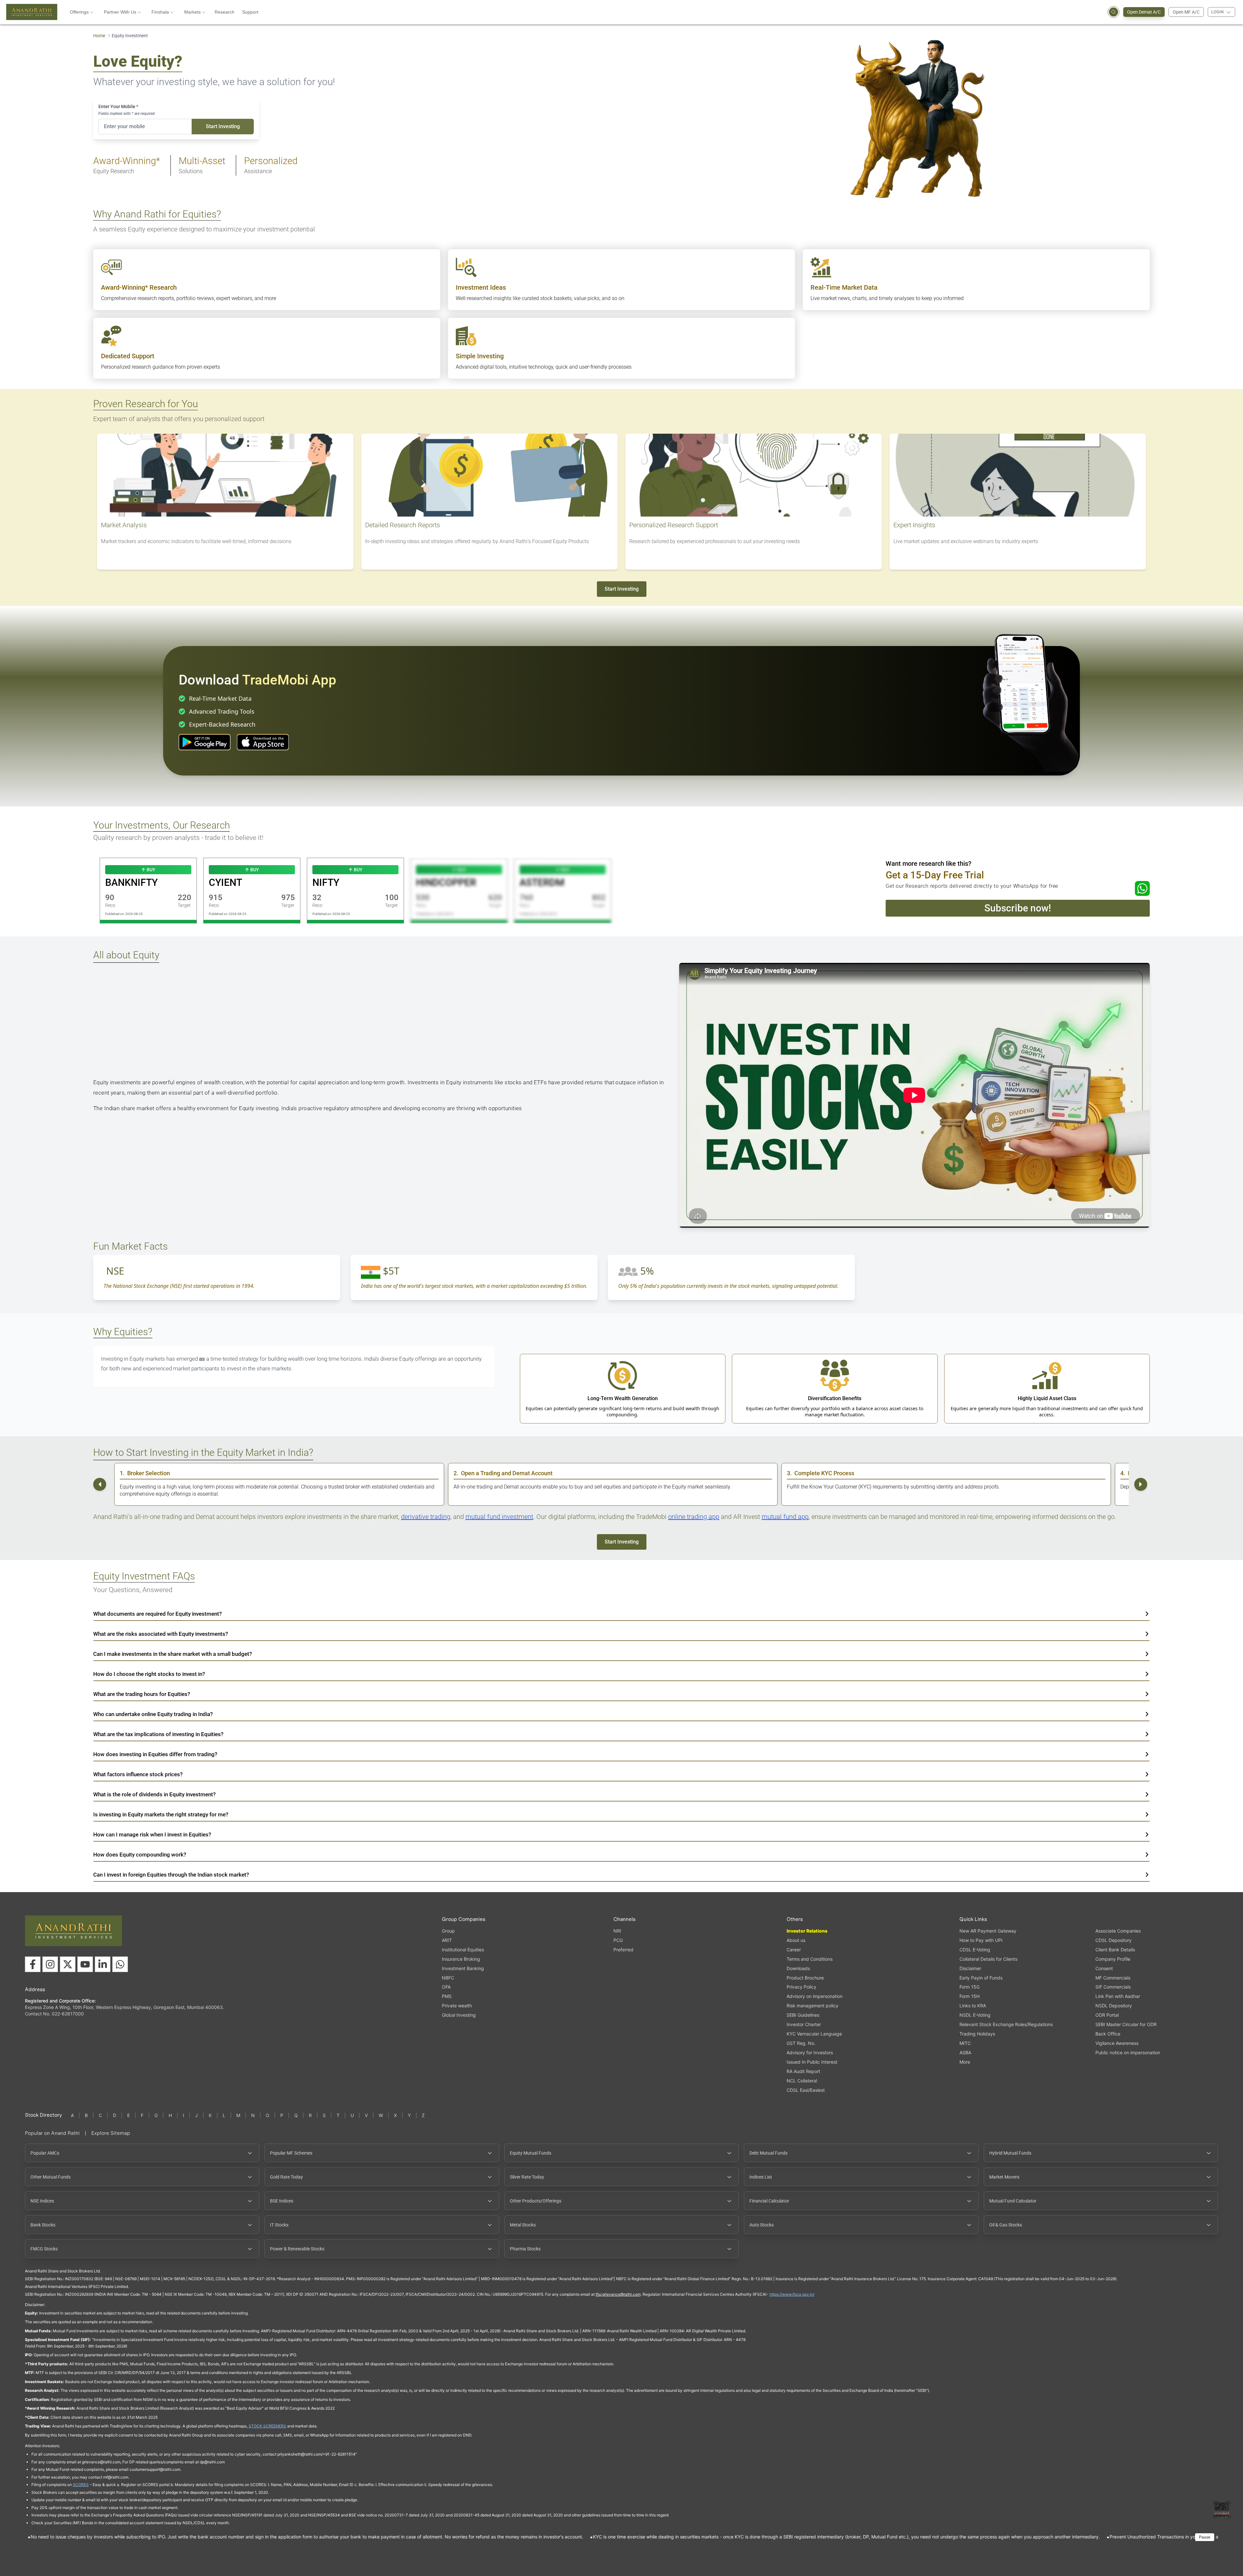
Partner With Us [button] (120, 12)
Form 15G (969, 1987)
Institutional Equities (463, 1950)
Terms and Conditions (810, 1959)
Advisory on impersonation (815, 1996)
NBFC (448, 1978)
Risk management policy (812, 2006)
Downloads (798, 1968)
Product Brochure (805, 1978)
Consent (1104, 1968)
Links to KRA (973, 2006)
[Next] (1141, 1484)
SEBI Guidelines (803, 2015)
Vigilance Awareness (1117, 2043)
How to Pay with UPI (981, 1940)
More (965, 2062)
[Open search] (1114, 12)
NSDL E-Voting (975, 2015)
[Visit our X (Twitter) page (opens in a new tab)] (68, 1964)
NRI (617, 1931)
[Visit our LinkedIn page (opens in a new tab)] (103, 1964)
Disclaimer (970, 1968)
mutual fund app (785, 1517)
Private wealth (457, 2006)
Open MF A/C (1186, 12)
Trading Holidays (977, 2034)
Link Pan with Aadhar (1118, 1996)
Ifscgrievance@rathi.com (618, 2294)
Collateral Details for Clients (988, 1959)
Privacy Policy (801, 1987)
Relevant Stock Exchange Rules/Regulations (1006, 2024)
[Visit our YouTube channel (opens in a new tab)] (85, 1964)
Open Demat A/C (1144, 12)
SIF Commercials (1113, 1987)
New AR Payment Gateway (988, 1931)
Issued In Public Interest (812, 2062)
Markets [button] (192, 12)
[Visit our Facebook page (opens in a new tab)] (33, 1964)
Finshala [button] (160, 12)
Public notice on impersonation (1128, 2052)
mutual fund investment (499, 1517)
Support (250, 12)
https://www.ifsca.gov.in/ (792, 2294)
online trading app (694, 1517)
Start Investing (223, 126)
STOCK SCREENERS (267, 2426)
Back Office (1108, 2034)
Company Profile (1113, 1959)
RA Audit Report (803, 2071)
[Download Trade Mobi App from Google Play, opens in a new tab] (205, 742)
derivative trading (426, 1517)
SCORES (81, 2485)
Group (448, 1931)
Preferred (623, 1950)
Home (99, 36)
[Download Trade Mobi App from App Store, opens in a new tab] (263, 742)
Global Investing (459, 2015)
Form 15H (969, 1996)
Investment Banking (463, 1968)
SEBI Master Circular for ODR (1126, 2024)
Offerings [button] (79, 12)
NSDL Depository (1114, 2006)
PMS (447, 1996)
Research (224, 12)
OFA (446, 1987)
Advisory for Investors (810, 2052)
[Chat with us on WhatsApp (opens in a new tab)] (120, 1964)
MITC (965, 2043)
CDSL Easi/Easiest (806, 2090)
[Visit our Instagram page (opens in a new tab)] (50, 1964)
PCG (618, 1940)
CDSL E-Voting (975, 1950)
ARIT (447, 1940)
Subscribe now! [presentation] (1018, 908)
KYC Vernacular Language (814, 2034)
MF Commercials (1113, 1978)
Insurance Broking (461, 1959)
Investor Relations (807, 1931)
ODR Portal (1107, 2015)
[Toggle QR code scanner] (1222, 2510)
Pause (1205, 2537)
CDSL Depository (1114, 1940)
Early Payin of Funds (981, 1978)
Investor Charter (804, 2024)
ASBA (965, 2052)
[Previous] (100, 1484)
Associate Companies (1118, 1931)
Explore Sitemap (111, 2133)
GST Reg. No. (801, 2043)
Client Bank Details (1115, 1950)
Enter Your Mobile (118, 106)
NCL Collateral (802, 2081)
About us (796, 1940)
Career (794, 1950)
